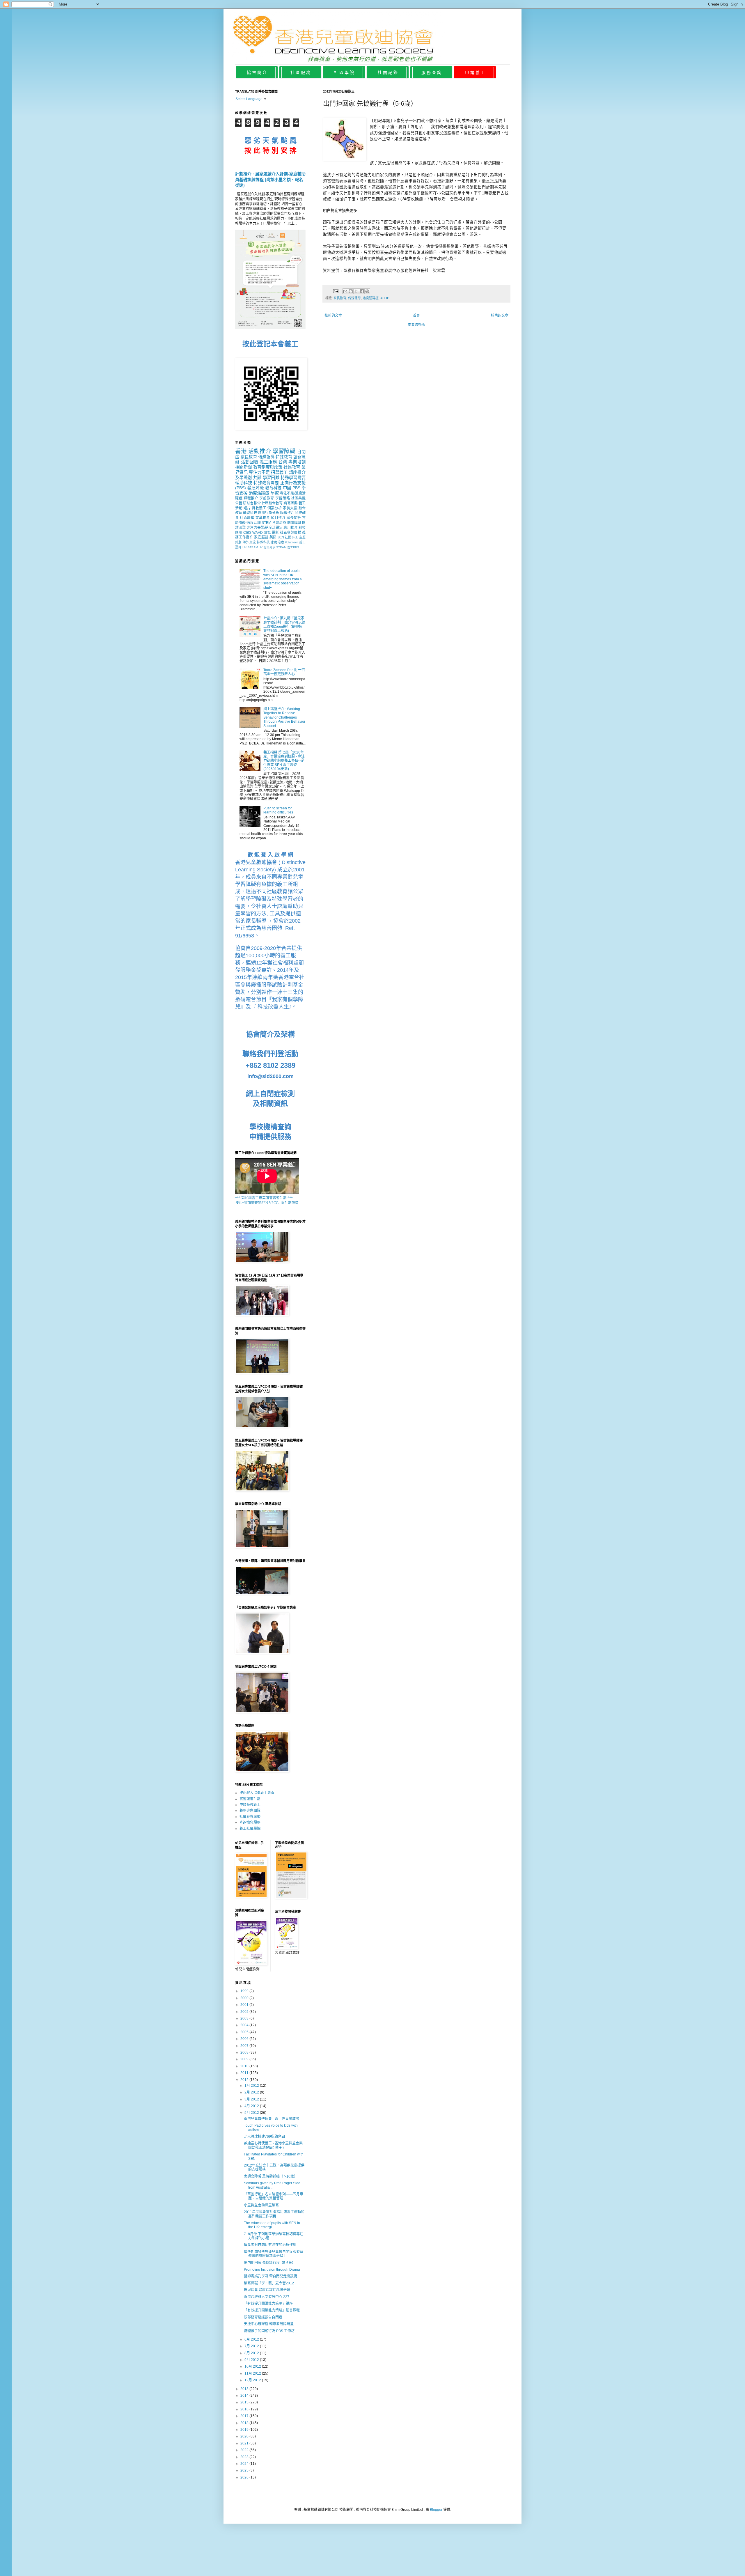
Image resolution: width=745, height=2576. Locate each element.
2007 (245, 2046)
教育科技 (273, 488)
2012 (245, 2080)
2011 (245, 2073)
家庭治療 (277, 542)
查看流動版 (416, 325)
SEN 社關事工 (288, 537)
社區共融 (298, 498)
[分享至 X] (356, 291)
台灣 (283, 462)
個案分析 (275, 508)
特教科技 (263, 542)
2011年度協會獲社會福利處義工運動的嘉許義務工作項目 (274, 2214)
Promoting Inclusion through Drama (272, 2270)
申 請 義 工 (475, 72)
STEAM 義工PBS (288, 547)
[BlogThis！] (351, 291)
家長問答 (294, 518)
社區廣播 (247, 518)
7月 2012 (252, 2346)
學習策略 (283, 498)
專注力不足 (259, 472)
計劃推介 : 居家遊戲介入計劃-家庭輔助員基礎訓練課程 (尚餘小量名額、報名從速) (270, 179)
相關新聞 (243, 467)
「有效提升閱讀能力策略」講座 (268, 2304)
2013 (245, 2389)
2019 (245, 2430)
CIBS (247, 533)
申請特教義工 (250, 1805)
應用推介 (290, 528)
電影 (275, 533)
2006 (245, 2039)
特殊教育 (284, 457)
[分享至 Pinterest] (367, 291)
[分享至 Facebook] (362, 291)
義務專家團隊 (250, 1811)
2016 (245, 2409)
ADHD (385, 298)
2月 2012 (252, 2092)
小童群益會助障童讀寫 (261, 2205)
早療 (275, 493)
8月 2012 (252, 2353)
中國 (287, 488)
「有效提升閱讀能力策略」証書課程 (272, 2310)
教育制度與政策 (268, 467)
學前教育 (267, 498)
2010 (245, 2066)
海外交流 (249, 542)
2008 (245, 2052)
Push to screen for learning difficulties (278, 810)
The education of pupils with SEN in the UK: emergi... (272, 2225)
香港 (241, 451)
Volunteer (291, 542)
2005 (245, 2032)
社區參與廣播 (291, 533)
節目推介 (278, 518)
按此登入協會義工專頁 (257, 1793)
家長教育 (340, 298)
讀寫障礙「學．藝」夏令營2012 (269, 2283)
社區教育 (292, 467)
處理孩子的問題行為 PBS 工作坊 (269, 2331)
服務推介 (287, 513)
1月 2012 (252, 2086)
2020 (245, 2436)
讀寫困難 (290, 503)
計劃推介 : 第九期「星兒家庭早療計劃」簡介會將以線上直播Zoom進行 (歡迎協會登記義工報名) (284, 624)
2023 (245, 2457)
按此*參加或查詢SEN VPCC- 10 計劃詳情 (267, 1203)
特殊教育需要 (266, 483)
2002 (245, 2012)
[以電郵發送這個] (345, 291)
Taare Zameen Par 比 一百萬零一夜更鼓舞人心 (284, 672)
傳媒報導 (354, 298)
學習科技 (250, 513)
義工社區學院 (250, 1829)
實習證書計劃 (250, 1799)
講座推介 (297, 472)
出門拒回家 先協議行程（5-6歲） (270, 2263)
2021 (245, 2443)
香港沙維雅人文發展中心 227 (267, 2297)
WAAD (258, 533)
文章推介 (263, 518)
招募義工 (279, 472)
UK (261, 547)
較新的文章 (333, 315)
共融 (257, 478)
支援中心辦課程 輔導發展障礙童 (269, 2324)
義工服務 (268, 462)
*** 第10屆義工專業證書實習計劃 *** (264, 1198)
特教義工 (259, 508)
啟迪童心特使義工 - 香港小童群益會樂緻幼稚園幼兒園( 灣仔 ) (273, 2145)
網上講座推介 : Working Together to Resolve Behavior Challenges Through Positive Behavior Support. (284, 717)
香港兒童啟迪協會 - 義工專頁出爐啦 (272, 2119)
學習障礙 (284, 451)
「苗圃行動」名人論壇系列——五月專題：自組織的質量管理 (274, 2196)
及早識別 (243, 478)
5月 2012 (252, 2113)
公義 (239, 503)
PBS (296, 488)
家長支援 (290, 508)
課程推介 (251, 498)
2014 (245, 2396)
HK (245, 547)
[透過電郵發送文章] (336, 291)
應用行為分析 (269, 513)
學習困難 (271, 478)
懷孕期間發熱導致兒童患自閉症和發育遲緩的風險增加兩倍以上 (274, 2254)
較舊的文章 (500, 315)
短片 (247, 508)
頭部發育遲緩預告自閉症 (263, 2317)
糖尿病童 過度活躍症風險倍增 (267, 2290)
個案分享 (269, 547)
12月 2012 (253, 2380)
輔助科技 (244, 483)
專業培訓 (297, 462)
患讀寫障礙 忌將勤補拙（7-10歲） (271, 2176)
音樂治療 (279, 523)
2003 (245, 2018)
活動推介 (260, 451)
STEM (266, 523)
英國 (273, 537)
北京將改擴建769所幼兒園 (264, 2137)
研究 (267, 533)
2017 (245, 2416)
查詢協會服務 (250, 1822)
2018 (245, 2423)
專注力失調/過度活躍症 (265, 528)
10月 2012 (253, 2366)
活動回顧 (250, 462)
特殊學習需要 (293, 478)
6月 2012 (252, 2339)
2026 (245, 2477)
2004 (245, 2025)
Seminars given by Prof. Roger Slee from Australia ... (272, 2185)
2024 (245, 2464)
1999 (245, 1991)
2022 (245, 2450)
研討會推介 (252, 503)
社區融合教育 (272, 503)
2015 (245, 2402)
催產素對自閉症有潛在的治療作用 (270, 2245)
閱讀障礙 (294, 523)
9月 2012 (252, 2360)
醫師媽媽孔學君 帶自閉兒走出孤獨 (270, 2276)
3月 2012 (252, 2099)
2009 (245, 2059)
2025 (245, 2470)
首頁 (416, 315)
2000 (245, 1998)
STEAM (253, 547)
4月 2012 (252, 2106)
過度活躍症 (371, 298)
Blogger (436, 2510)
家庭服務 (261, 537)
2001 (245, 2005)
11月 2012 (253, 2373)
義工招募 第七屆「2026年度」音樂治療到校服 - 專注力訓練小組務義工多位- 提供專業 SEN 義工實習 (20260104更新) (284, 761)
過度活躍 (253, 523)
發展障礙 (255, 488)
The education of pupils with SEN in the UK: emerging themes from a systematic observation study (283, 579)
